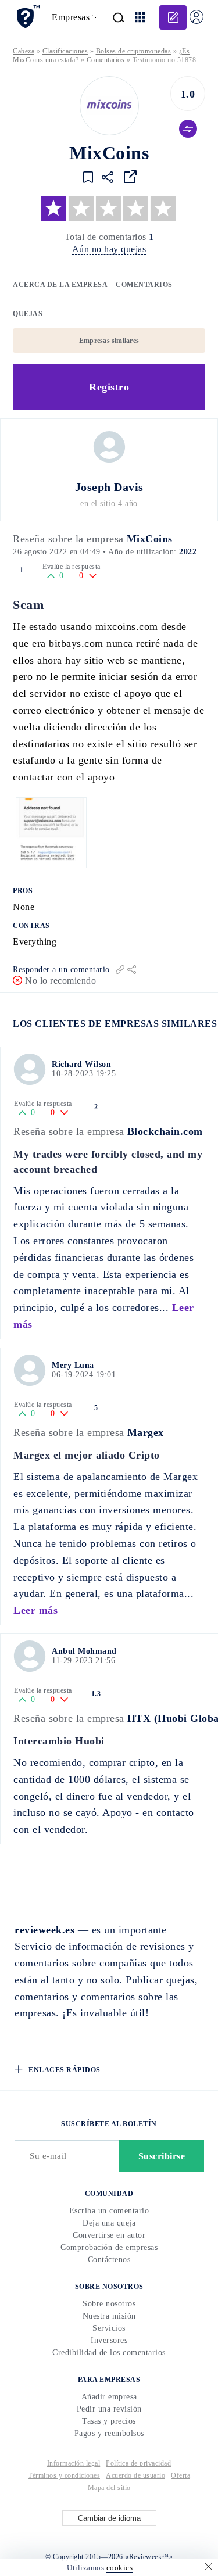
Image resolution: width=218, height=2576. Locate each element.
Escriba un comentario (109, 2211)
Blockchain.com (165, 1131)
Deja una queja (109, 2223)
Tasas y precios (109, 2421)
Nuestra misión (109, 2316)
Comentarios (144, 285)
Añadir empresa (109, 2397)
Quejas (28, 314)
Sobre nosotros (109, 2304)
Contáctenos (109, 2260)
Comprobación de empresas (109, 2247)
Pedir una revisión (109, 2409)
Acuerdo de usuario (135, 2475)
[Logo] (109, 106)
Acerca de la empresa (60, 285)
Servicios (109, 2328)
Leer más (35, 1610)
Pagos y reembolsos (109, 2433)
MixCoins (150, 539)
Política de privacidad (138, 2463)
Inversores (109, 2340)
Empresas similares (109, 341)
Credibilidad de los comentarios (109, 2353)
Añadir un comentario (173, 17)
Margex (146, 1432)
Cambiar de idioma (109, 2518)
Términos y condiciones (64, 2475)
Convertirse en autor (109, 2235)
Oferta (181, 2475)
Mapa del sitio (109, 2488)
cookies (120, 2568)
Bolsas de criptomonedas (134, 51)
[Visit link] (130, 177)
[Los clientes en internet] (28, 17)
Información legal (74, 2463)
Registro (109, 387)
